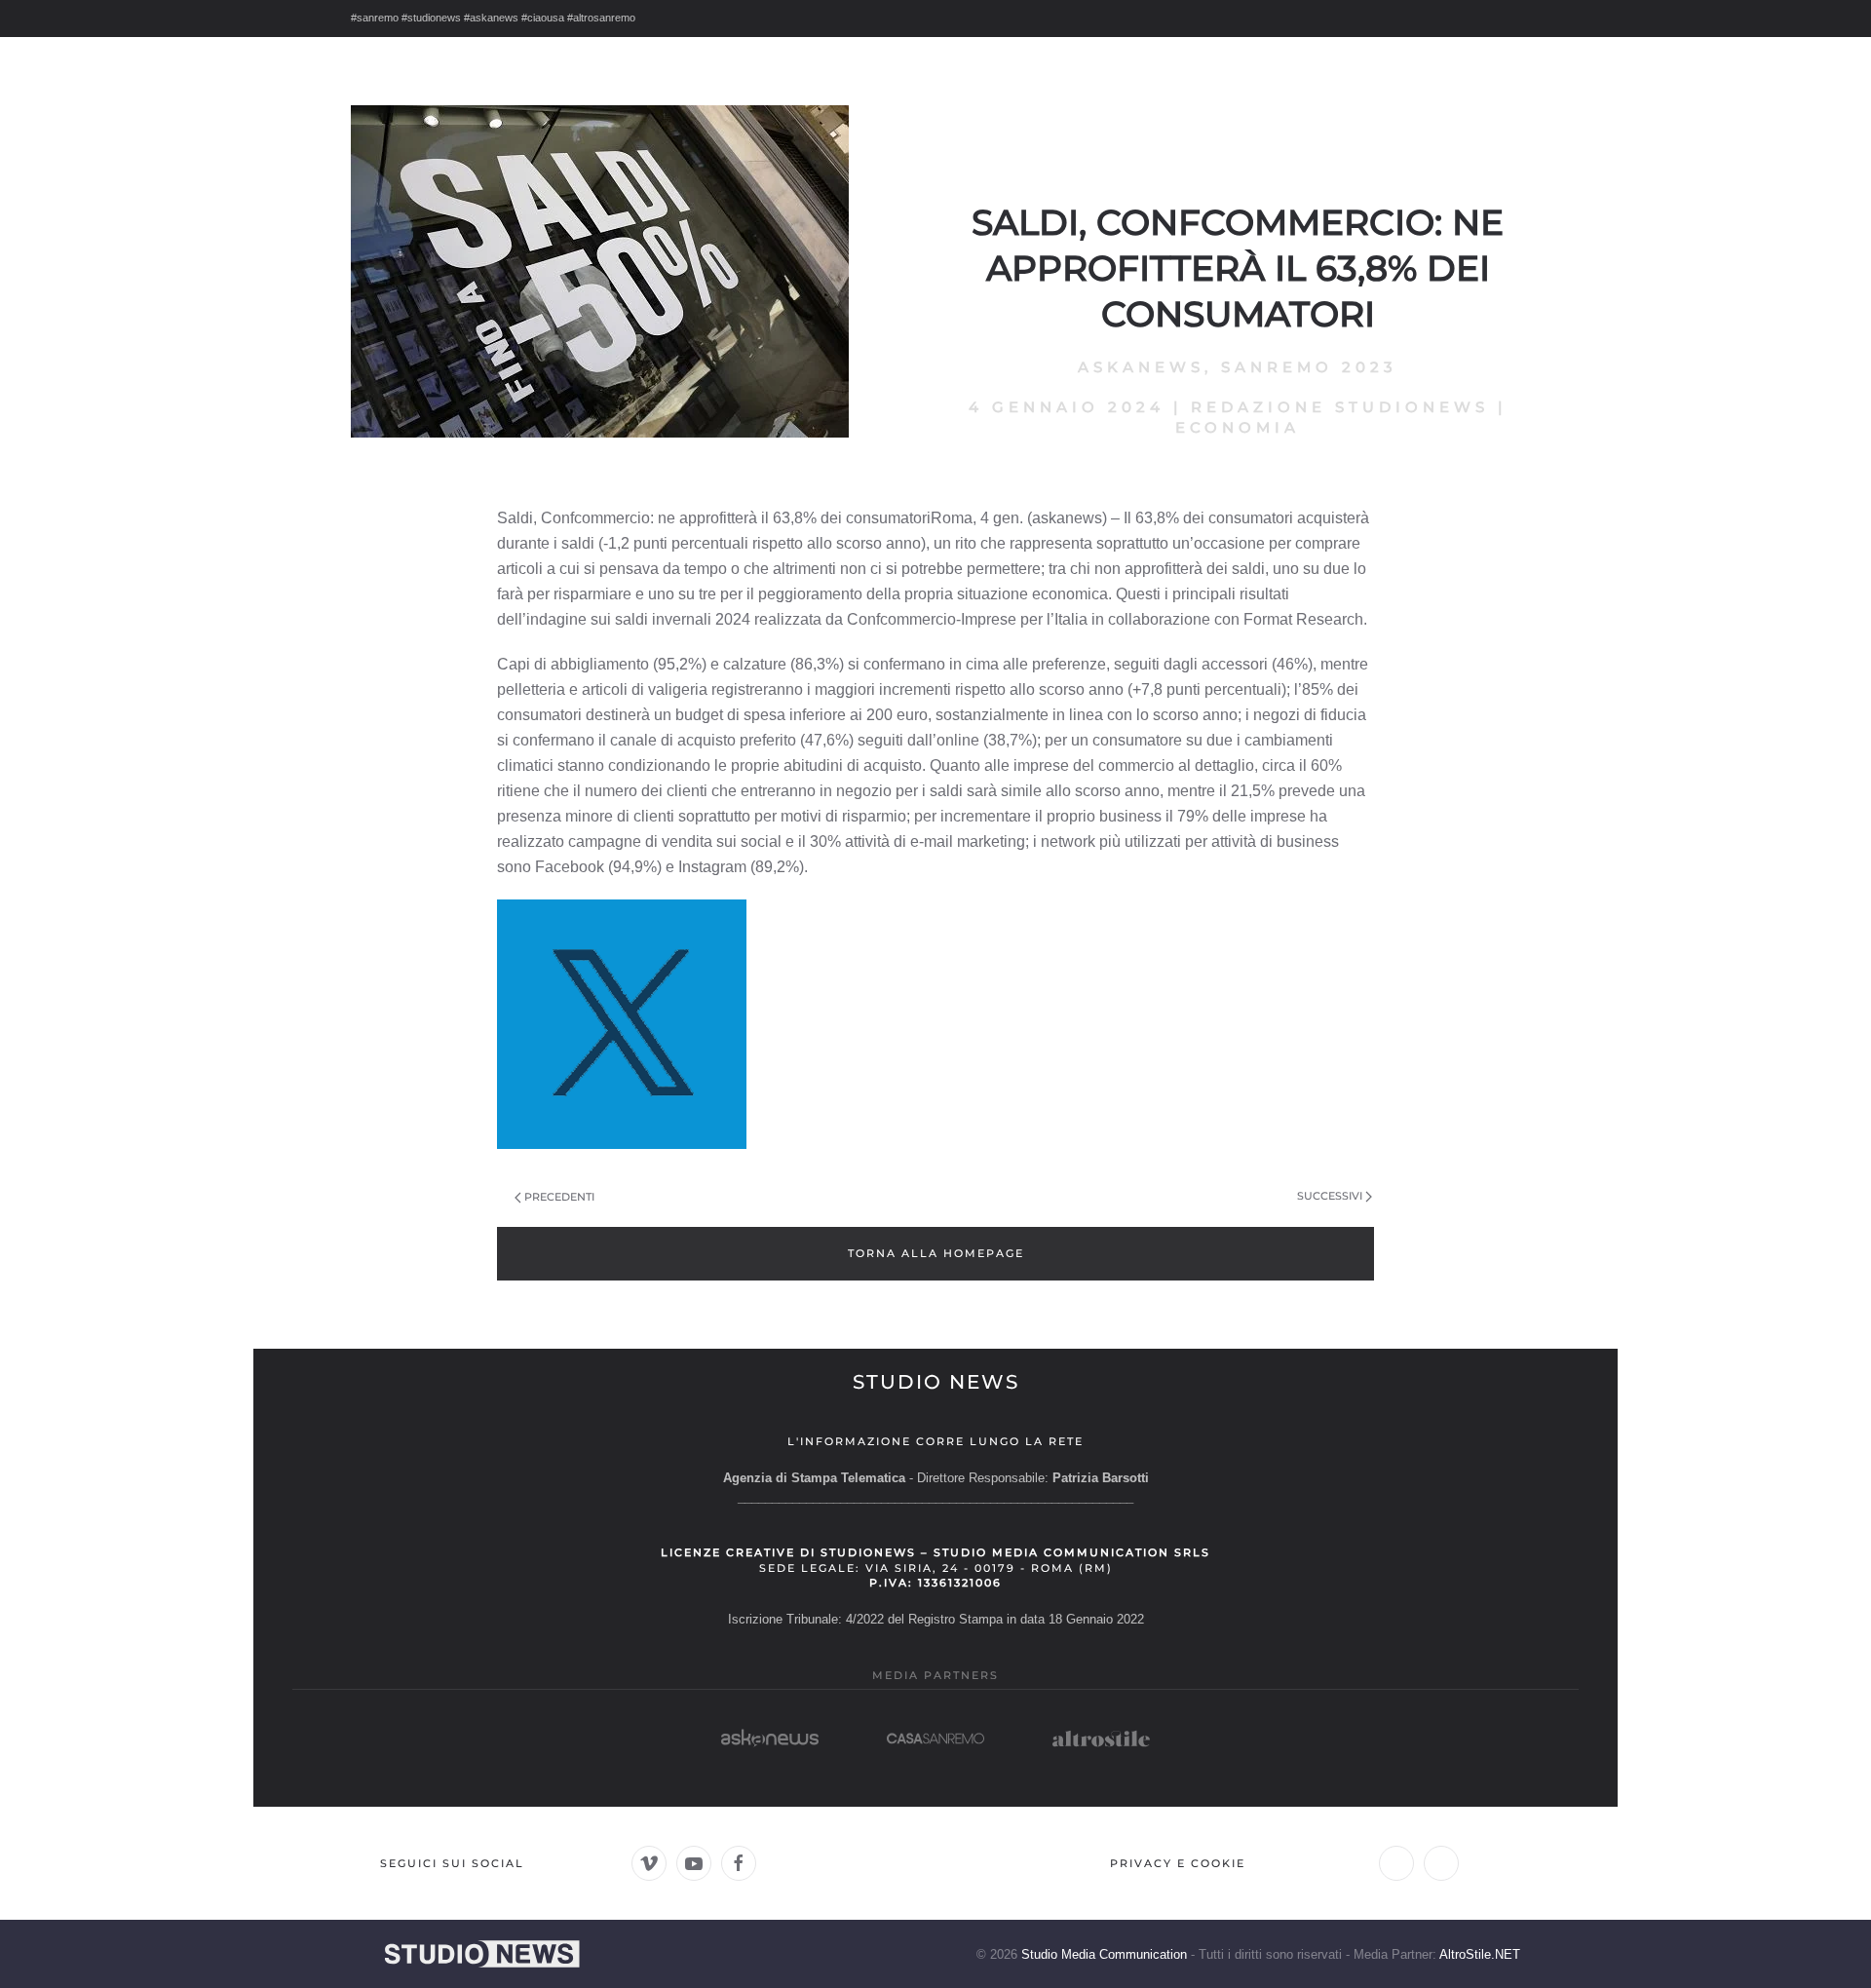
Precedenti (559, 1197)
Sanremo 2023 (1309, 367)
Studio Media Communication (1104, 1954)
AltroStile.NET (1480, 1954)
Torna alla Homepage (936, 1253)
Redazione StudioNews (1340, 407)
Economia (1238, 427)
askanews (1141, 367)
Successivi (1330, 1196)
